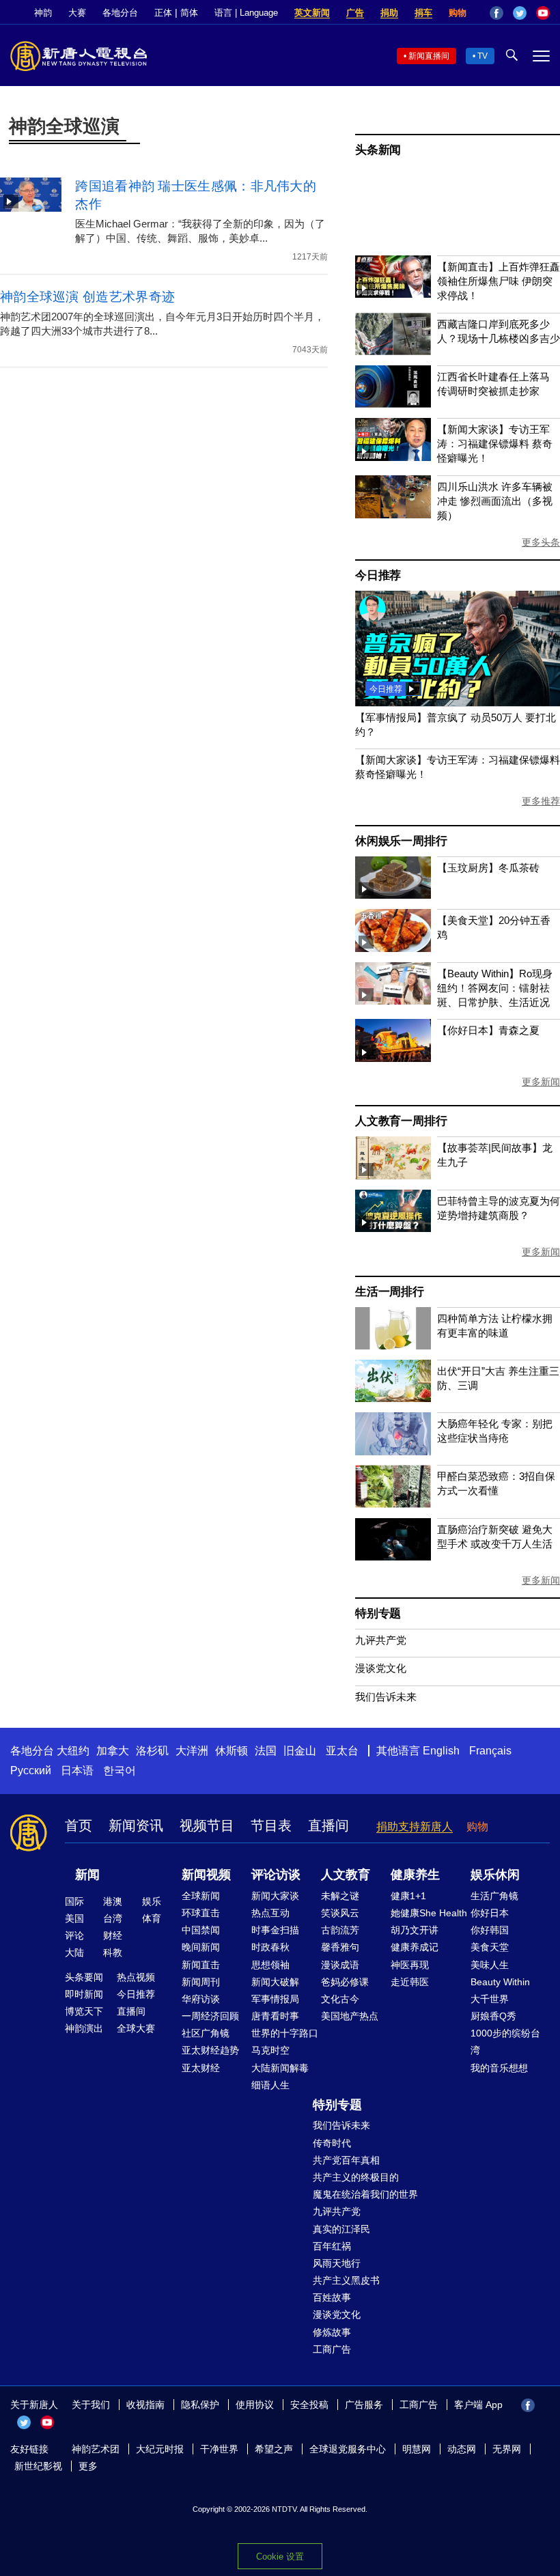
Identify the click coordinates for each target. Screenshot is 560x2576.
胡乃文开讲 (415, 1930)
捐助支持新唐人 (415, 1826)
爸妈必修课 (345, 1982)
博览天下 (84, 2011)
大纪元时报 (160, 2449)
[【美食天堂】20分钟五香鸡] (393, 948)
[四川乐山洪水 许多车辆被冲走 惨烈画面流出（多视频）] (393, 515)
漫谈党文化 (381, 1668)
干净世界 (219, 2449)
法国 (266, 1751)
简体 (189, 13)
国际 (74, 1901)
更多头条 (541, 542)
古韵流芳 (340, 1930)
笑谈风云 (340, 1913)
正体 (163, 13)
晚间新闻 (201, 1947)
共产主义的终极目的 (356, 2177)
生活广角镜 (494, 1896)
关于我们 (91, 2405)
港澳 (113, 1901)
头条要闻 (84, 1977)
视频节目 (207, 1825)
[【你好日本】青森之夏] (393, 1058)
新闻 (87, 1875)
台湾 (113, 1918)
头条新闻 (378, 150)
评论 (74, 1935)
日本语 (77, 1770)
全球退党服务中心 (348, 2449)
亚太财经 (201, 2068)
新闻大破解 (275, 1982)
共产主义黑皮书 (346, 2280)
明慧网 (417, 2449)
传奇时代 (332, 2143)
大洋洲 (192, 1751)
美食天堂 (490, 1947)
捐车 (423, 13)
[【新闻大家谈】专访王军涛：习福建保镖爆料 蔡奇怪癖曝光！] (393, 457)
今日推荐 (378, 575)
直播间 (328, 1825)
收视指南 (145, 2405)
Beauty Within (500, 1982)
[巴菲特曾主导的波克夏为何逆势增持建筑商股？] (393, 1228)
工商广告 (332, 2349)
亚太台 (342, 1751)
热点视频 (136, 1977)
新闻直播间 (429, 56)
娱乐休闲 (495, 1875)
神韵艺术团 (96, 2449)
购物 (458, 13)
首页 (79, 1825)
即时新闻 (84, 1994)
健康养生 (415, 1875)
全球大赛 (136, 2028)
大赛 (77, 13)
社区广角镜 (206, 2033)
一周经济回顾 (210, 2016)
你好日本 (490, 1913)
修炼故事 (332, 2332)
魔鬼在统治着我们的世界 (365, 2194)
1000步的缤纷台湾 (505, 2042)
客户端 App (478, 2405)
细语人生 (270, 2085)
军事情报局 (275, 1999)
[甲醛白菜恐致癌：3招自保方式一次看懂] (393, 1504)
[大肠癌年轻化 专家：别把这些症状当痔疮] (393, 1452)
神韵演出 (84, 2028)
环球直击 (201, 1913)
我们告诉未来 (386, 1697)
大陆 (74, 1952)
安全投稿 (309, 2405)
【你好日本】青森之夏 (488, 1030)
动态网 (462, 2449)
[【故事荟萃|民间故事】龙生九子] (393, 1176)
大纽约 (73, 1751)
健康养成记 (415, 1947)
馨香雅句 (340, 1947)
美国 (74, 1918)
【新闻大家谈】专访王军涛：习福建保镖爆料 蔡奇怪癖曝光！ (495, 444)
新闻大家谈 (275, 1896)
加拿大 (113, 1751)
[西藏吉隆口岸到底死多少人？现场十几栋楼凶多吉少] (393, 351)
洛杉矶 (152, 1751)
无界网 (507, 2449)
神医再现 (410, 1965)
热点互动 (270, 1913)
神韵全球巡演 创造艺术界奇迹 (87, 297)
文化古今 (340, 1999)
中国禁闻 (201, 1930)
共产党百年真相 (346, 2160)
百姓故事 (332, 2297)
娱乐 (152, 1901)
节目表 (271, 1825)
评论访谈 (276, 1875)
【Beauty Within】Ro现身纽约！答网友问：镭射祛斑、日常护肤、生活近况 (495, 988)
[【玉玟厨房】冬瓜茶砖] (393, 895)
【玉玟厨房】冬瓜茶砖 (488, 868)
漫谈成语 (340, 1965)
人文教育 (346, 1875)
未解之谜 (340, 1896)
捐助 (389, 13)
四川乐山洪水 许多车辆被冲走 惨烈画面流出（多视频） (495, 501)
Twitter (520, 13)
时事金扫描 (275, 1930)
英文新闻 (312, 13)
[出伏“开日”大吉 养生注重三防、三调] (393, 1398)
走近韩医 (410, 1982)
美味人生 (490, 1965)
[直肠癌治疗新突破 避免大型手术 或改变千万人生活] (393, 1557)
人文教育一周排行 (401, 1121)
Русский (31, 1770)
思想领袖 (270, 1965)
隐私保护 (200, 2405)
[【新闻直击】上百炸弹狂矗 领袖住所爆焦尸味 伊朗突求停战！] (393, 294)
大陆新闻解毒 (280, 2068)
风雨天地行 (337, 2263)
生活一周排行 (390, 1292)
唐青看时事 (275, 2016)
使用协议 (255, 2405)
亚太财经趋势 (210, 2050)
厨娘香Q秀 (493, 2016)
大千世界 (490, 1999)
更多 (88, 2466)
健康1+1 (408, 1896)
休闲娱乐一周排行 (401, 841)
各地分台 (120, 13)
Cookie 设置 (280, 2557)
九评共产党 (381, 1640)
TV (482, 56)
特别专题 (378, 1613)
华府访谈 (201, 1999)
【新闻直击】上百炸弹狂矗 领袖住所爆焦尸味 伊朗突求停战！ (499, 281)
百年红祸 (332, 2246)
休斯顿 (232, 1751)
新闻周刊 (201, 1982)
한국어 (120, 1770)
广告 (355, 13)
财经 (113, 1935)
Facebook (496, 13)
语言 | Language (246, 13)
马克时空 (270, 2050)
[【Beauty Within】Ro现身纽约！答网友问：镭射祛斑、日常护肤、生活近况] (393, 1001)
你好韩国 (490, 1930)
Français (490, 1751)
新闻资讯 (136, 1825)
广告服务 (364, 2405)
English (441, 1751)
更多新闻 (541, 1082)
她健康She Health (429, 1913)
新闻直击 (201, 1965)
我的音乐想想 (499, 2068)
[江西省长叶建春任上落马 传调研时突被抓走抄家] (393, 404)
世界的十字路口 (285, 2033)
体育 (152, 1918)
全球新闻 (201, 1896)
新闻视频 (206, 1875)
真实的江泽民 (341, 2229)
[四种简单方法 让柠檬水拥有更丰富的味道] (393, 1346)
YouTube (543, 13)
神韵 (43, 13)
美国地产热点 (350, 2016)
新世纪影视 (38, 2466)
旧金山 (300, 1751)
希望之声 (274, 2449)
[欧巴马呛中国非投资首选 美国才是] (458, 702)
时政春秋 (270, 1947)
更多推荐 (541, 801)
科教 (113, 1952)
